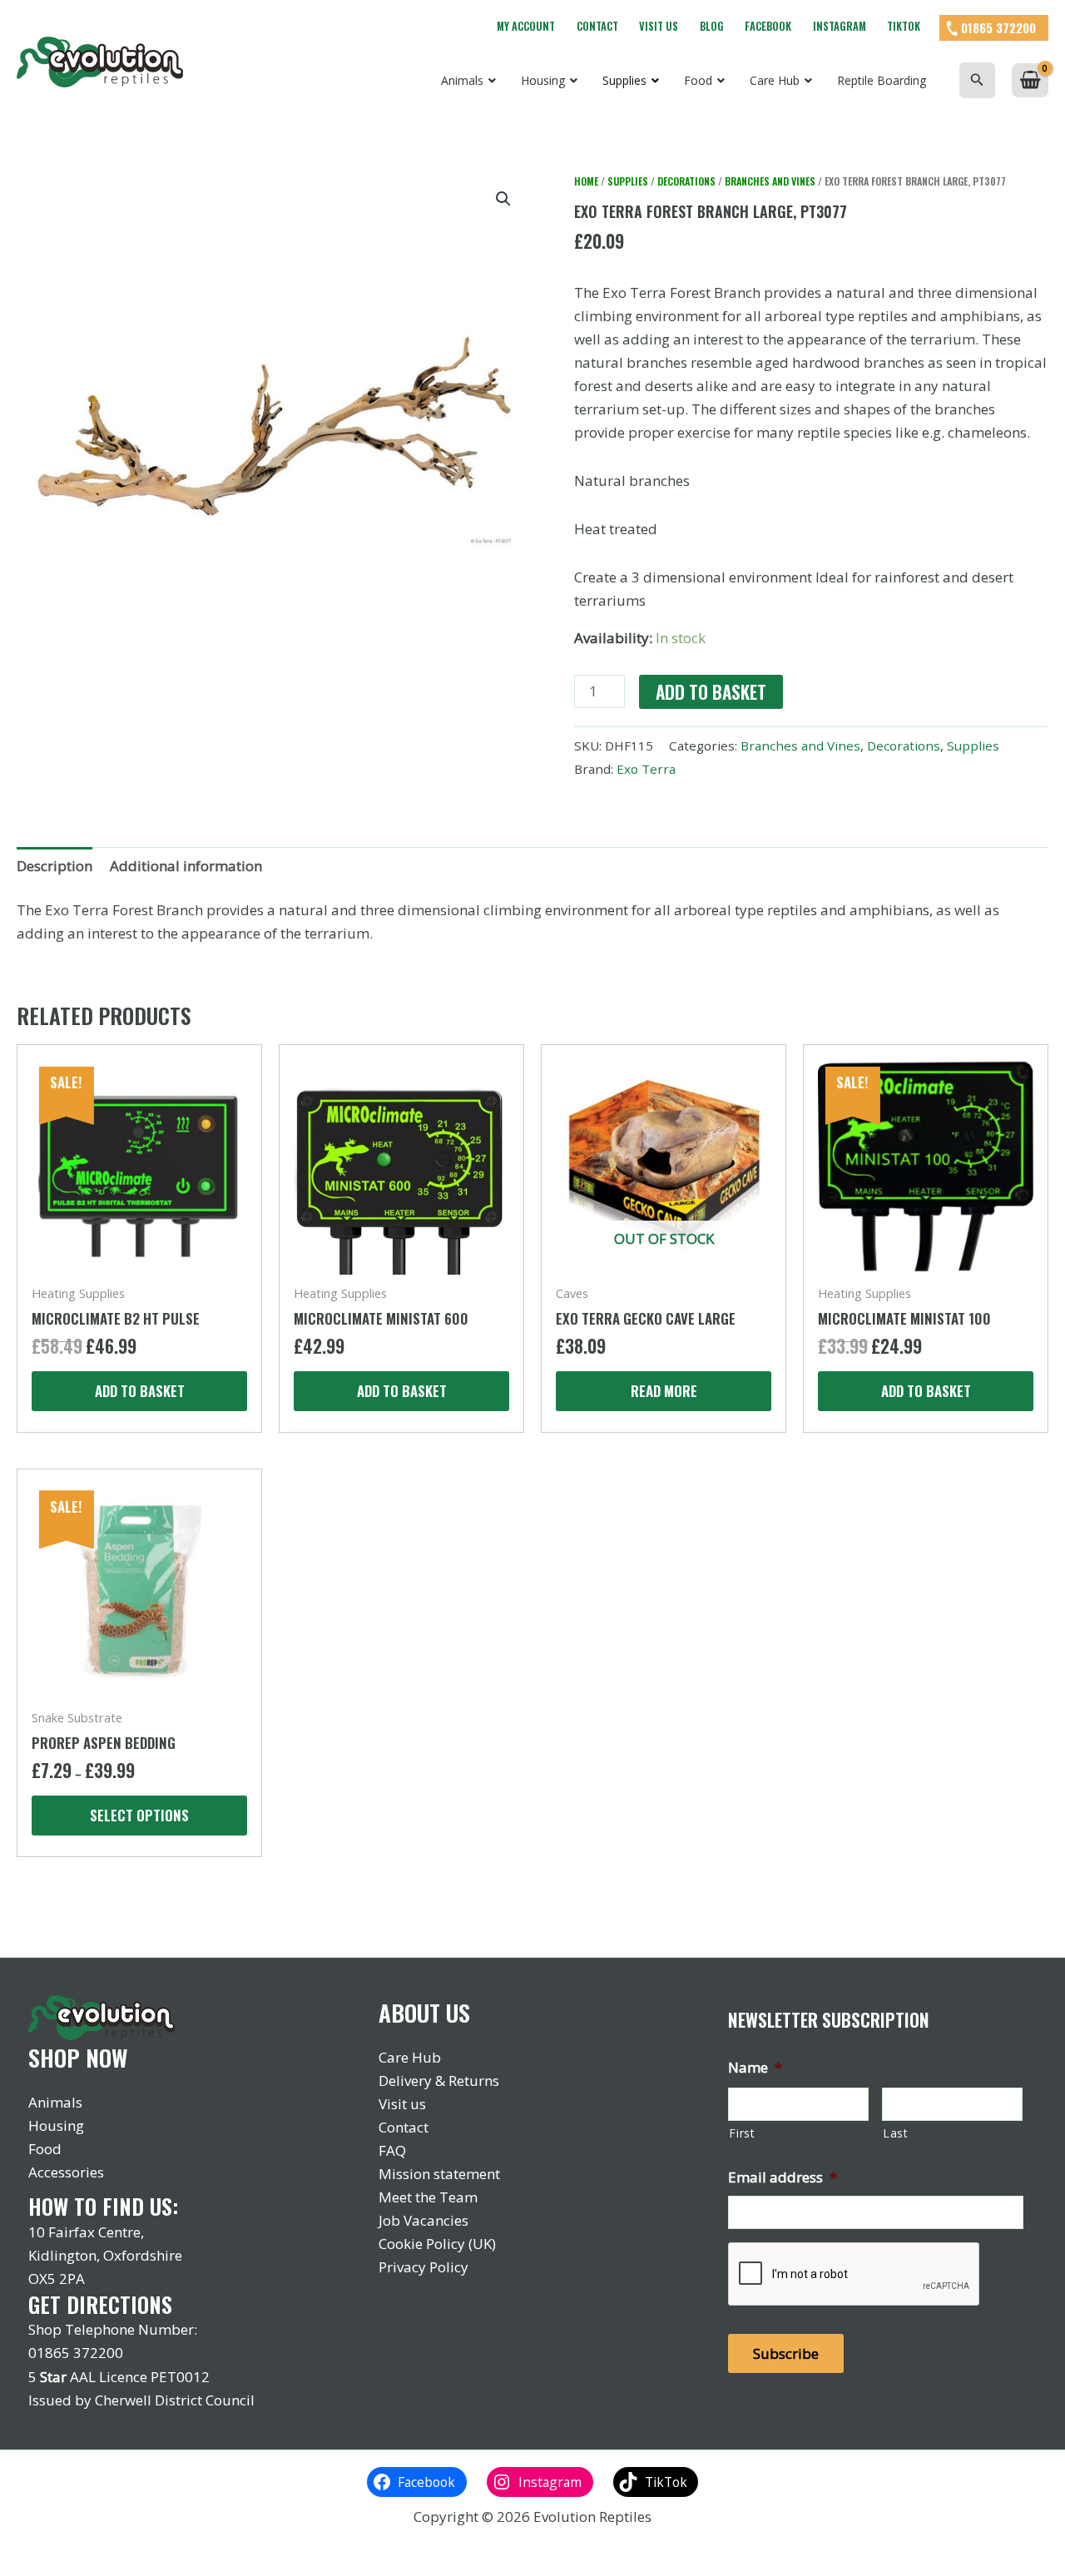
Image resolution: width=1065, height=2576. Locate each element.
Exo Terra (646, 769)
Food (45, 2149)
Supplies (628, 181)
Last (896, 2133)
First (742, 2133)
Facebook (768, 26)
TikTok (904, 26)
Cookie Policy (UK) (437, 2244)
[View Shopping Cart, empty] (1030, 80)
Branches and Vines (770, 181)
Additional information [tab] (186, 866)
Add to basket (711, 692)
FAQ (392, 2150)
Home (586, 181)
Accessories (66, 2172)
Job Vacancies (424, 2220)
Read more (664, 1391)
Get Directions (100, 2304)
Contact (597, 26)
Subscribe (786, 2353)
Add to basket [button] (140, 1391)
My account (526, 26)
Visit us (659, 26)
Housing (56, 2125)
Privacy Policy (424, 2267)
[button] (977, 80)
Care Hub (410, 2057)
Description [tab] (54, 866)
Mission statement (439, 2174)
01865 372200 (998, 27)
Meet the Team (428, 2197)
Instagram (840, 26)
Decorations (686, 181)
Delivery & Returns (439, 2081)
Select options (139, 1815)
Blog (712, 26)
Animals (55, 2102)
